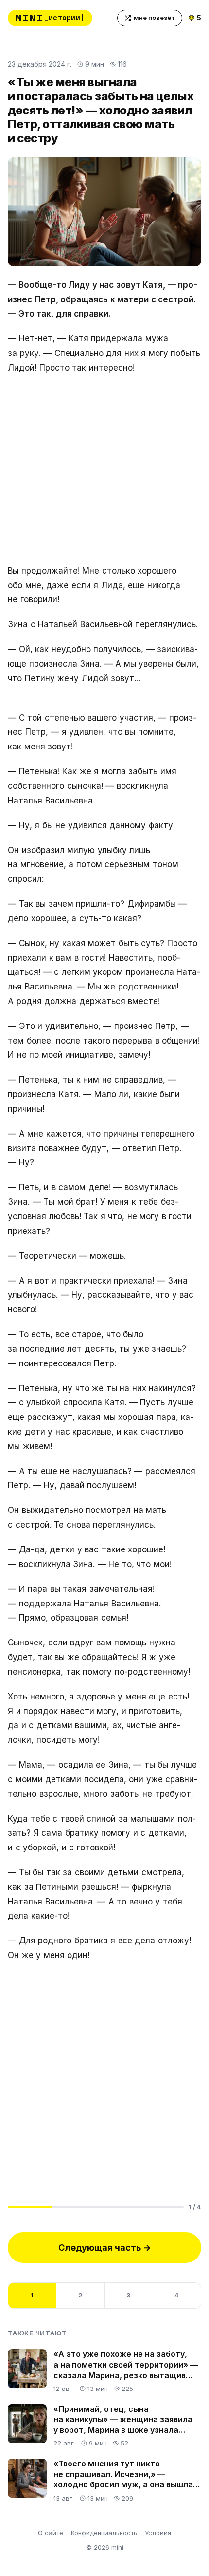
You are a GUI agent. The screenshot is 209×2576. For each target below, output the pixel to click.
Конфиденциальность (104, 2533)
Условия (158, 2533)
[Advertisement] (104, 470)
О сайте (51, 2533)
